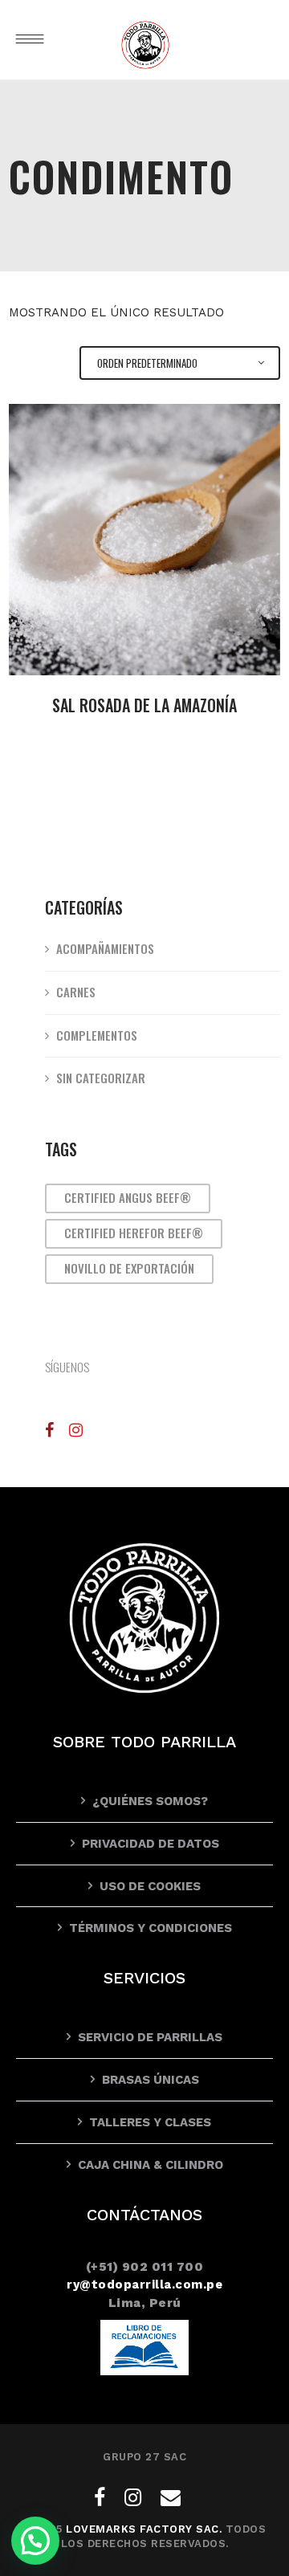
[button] (35, 2541)
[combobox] (180, 363)
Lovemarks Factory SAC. (144, 2529)
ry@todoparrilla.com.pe (144, 2285)
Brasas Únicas (151, 2080)
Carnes (76, 992)
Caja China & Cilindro (151, 2165)
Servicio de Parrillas (150, 2037)
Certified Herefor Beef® (134, 1233)
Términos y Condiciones (151, 1928)
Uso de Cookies (150, 1886)
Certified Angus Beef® (128, 1197)
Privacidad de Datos (151, 1844)
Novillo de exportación (129, 1268)
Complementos (97, 1035)
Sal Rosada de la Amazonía (144, 705)
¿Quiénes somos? (150, 1801)
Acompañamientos (105, 948)
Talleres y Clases (150, 2122)
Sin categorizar (101, 1078)
